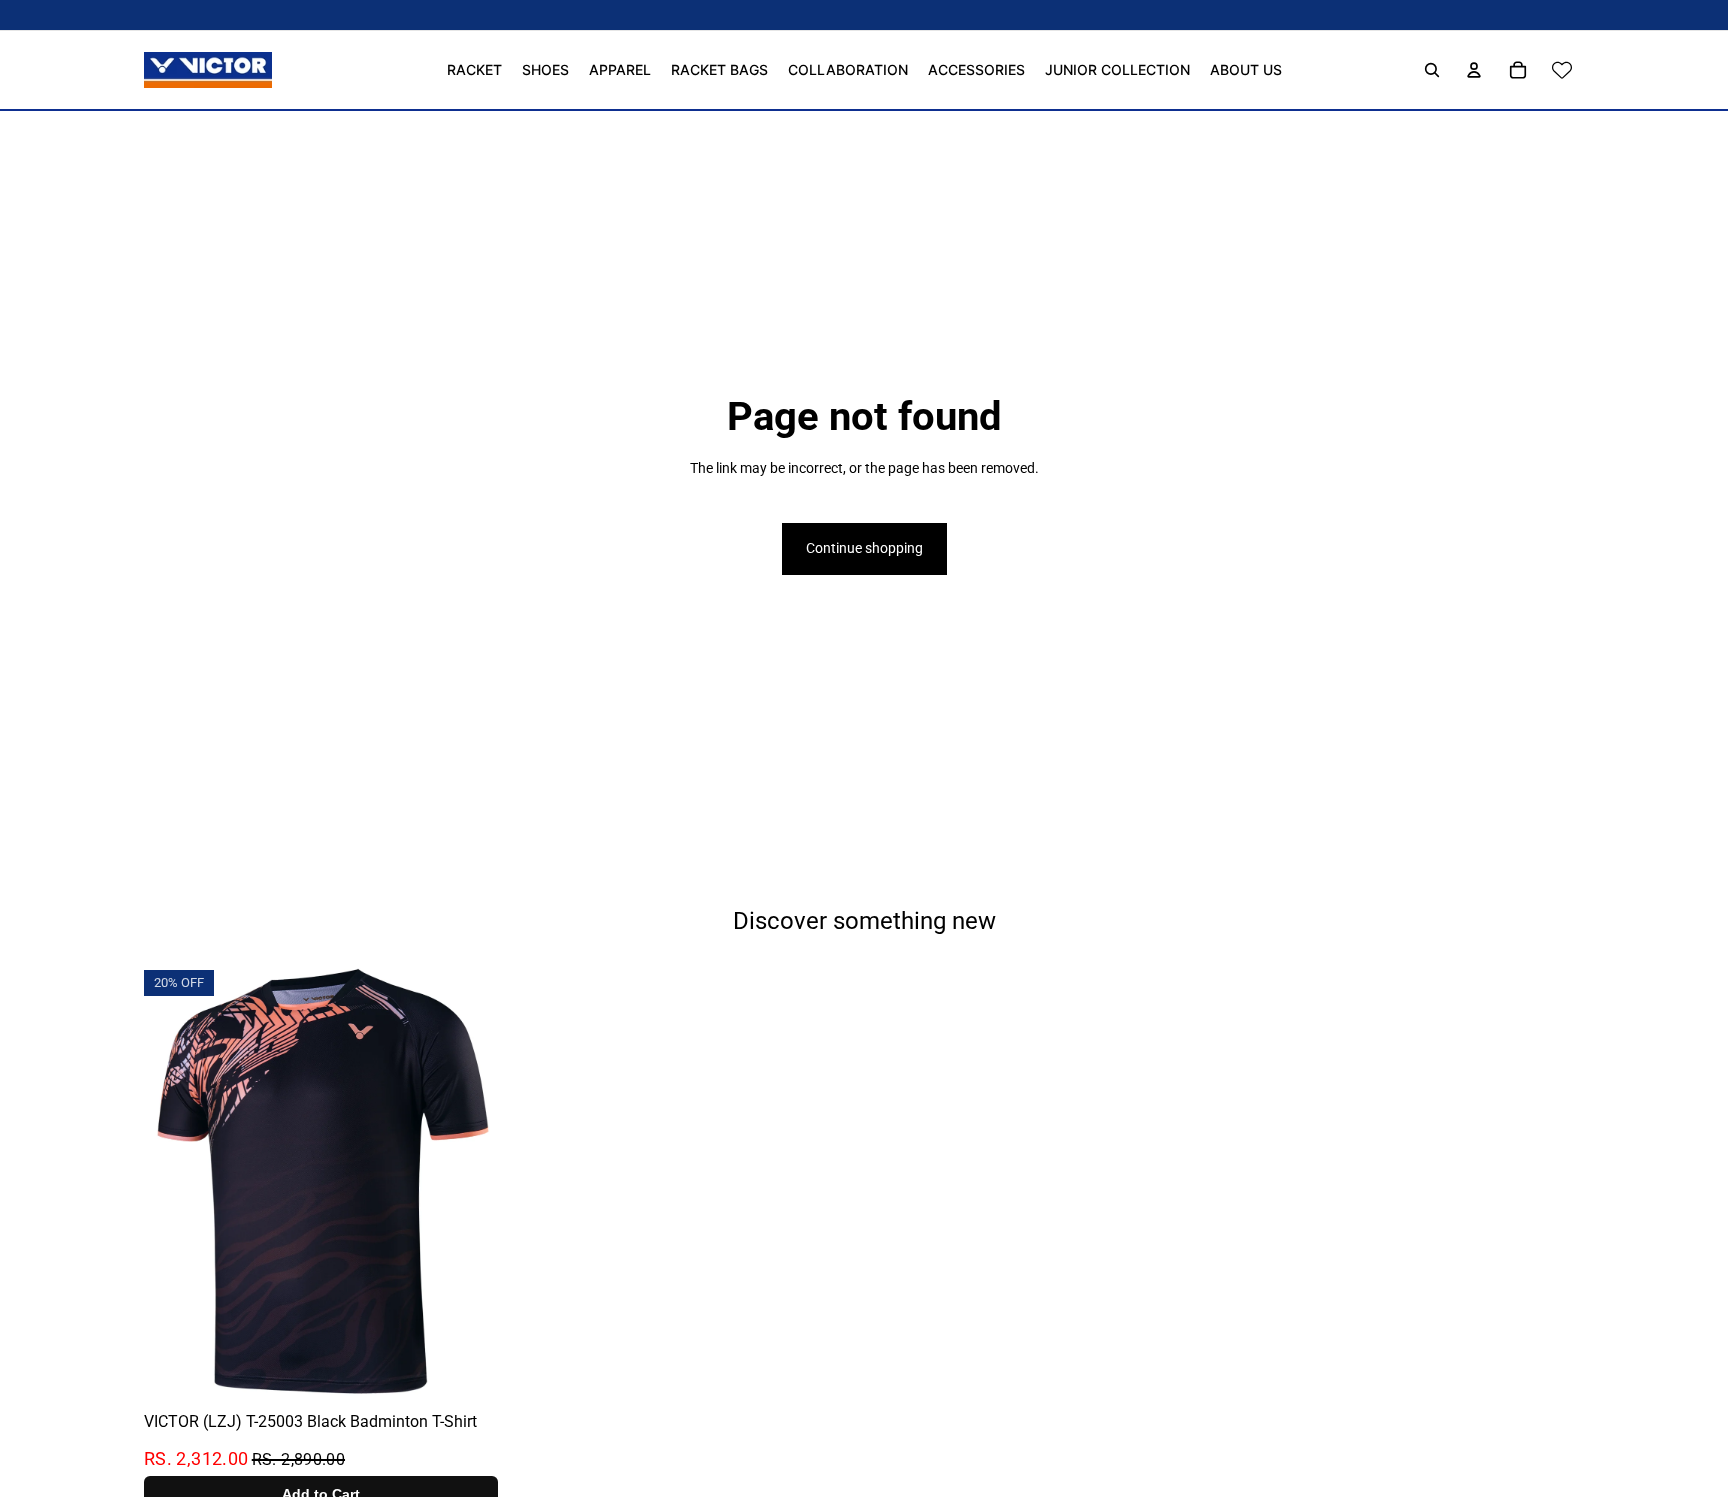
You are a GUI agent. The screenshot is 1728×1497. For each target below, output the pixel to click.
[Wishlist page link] (1562, 70)
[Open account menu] (1474, 70)
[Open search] (1432, 70)
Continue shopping (864, 548)
